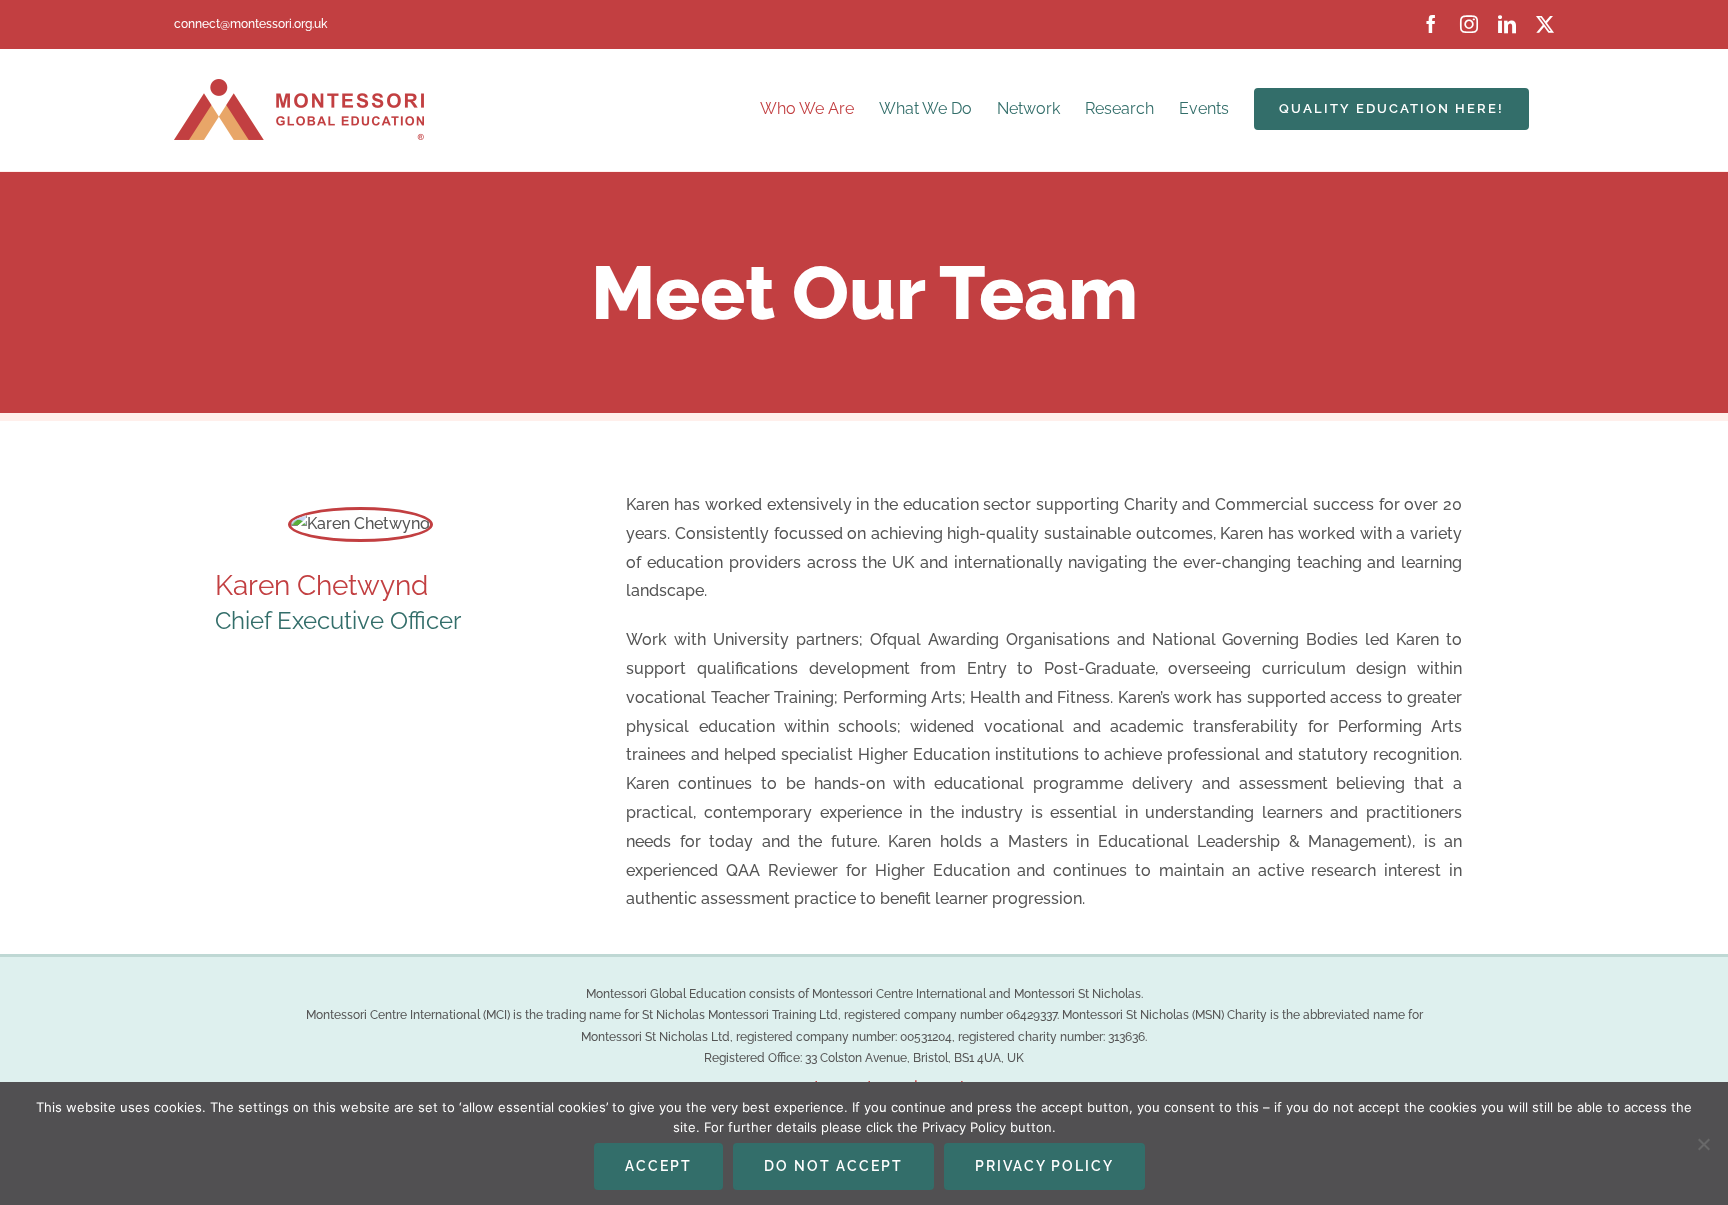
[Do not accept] (1703, 1144)
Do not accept (833, 1166)
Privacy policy (1044, 1166)
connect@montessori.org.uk (250, 24)
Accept (658, 1166)
